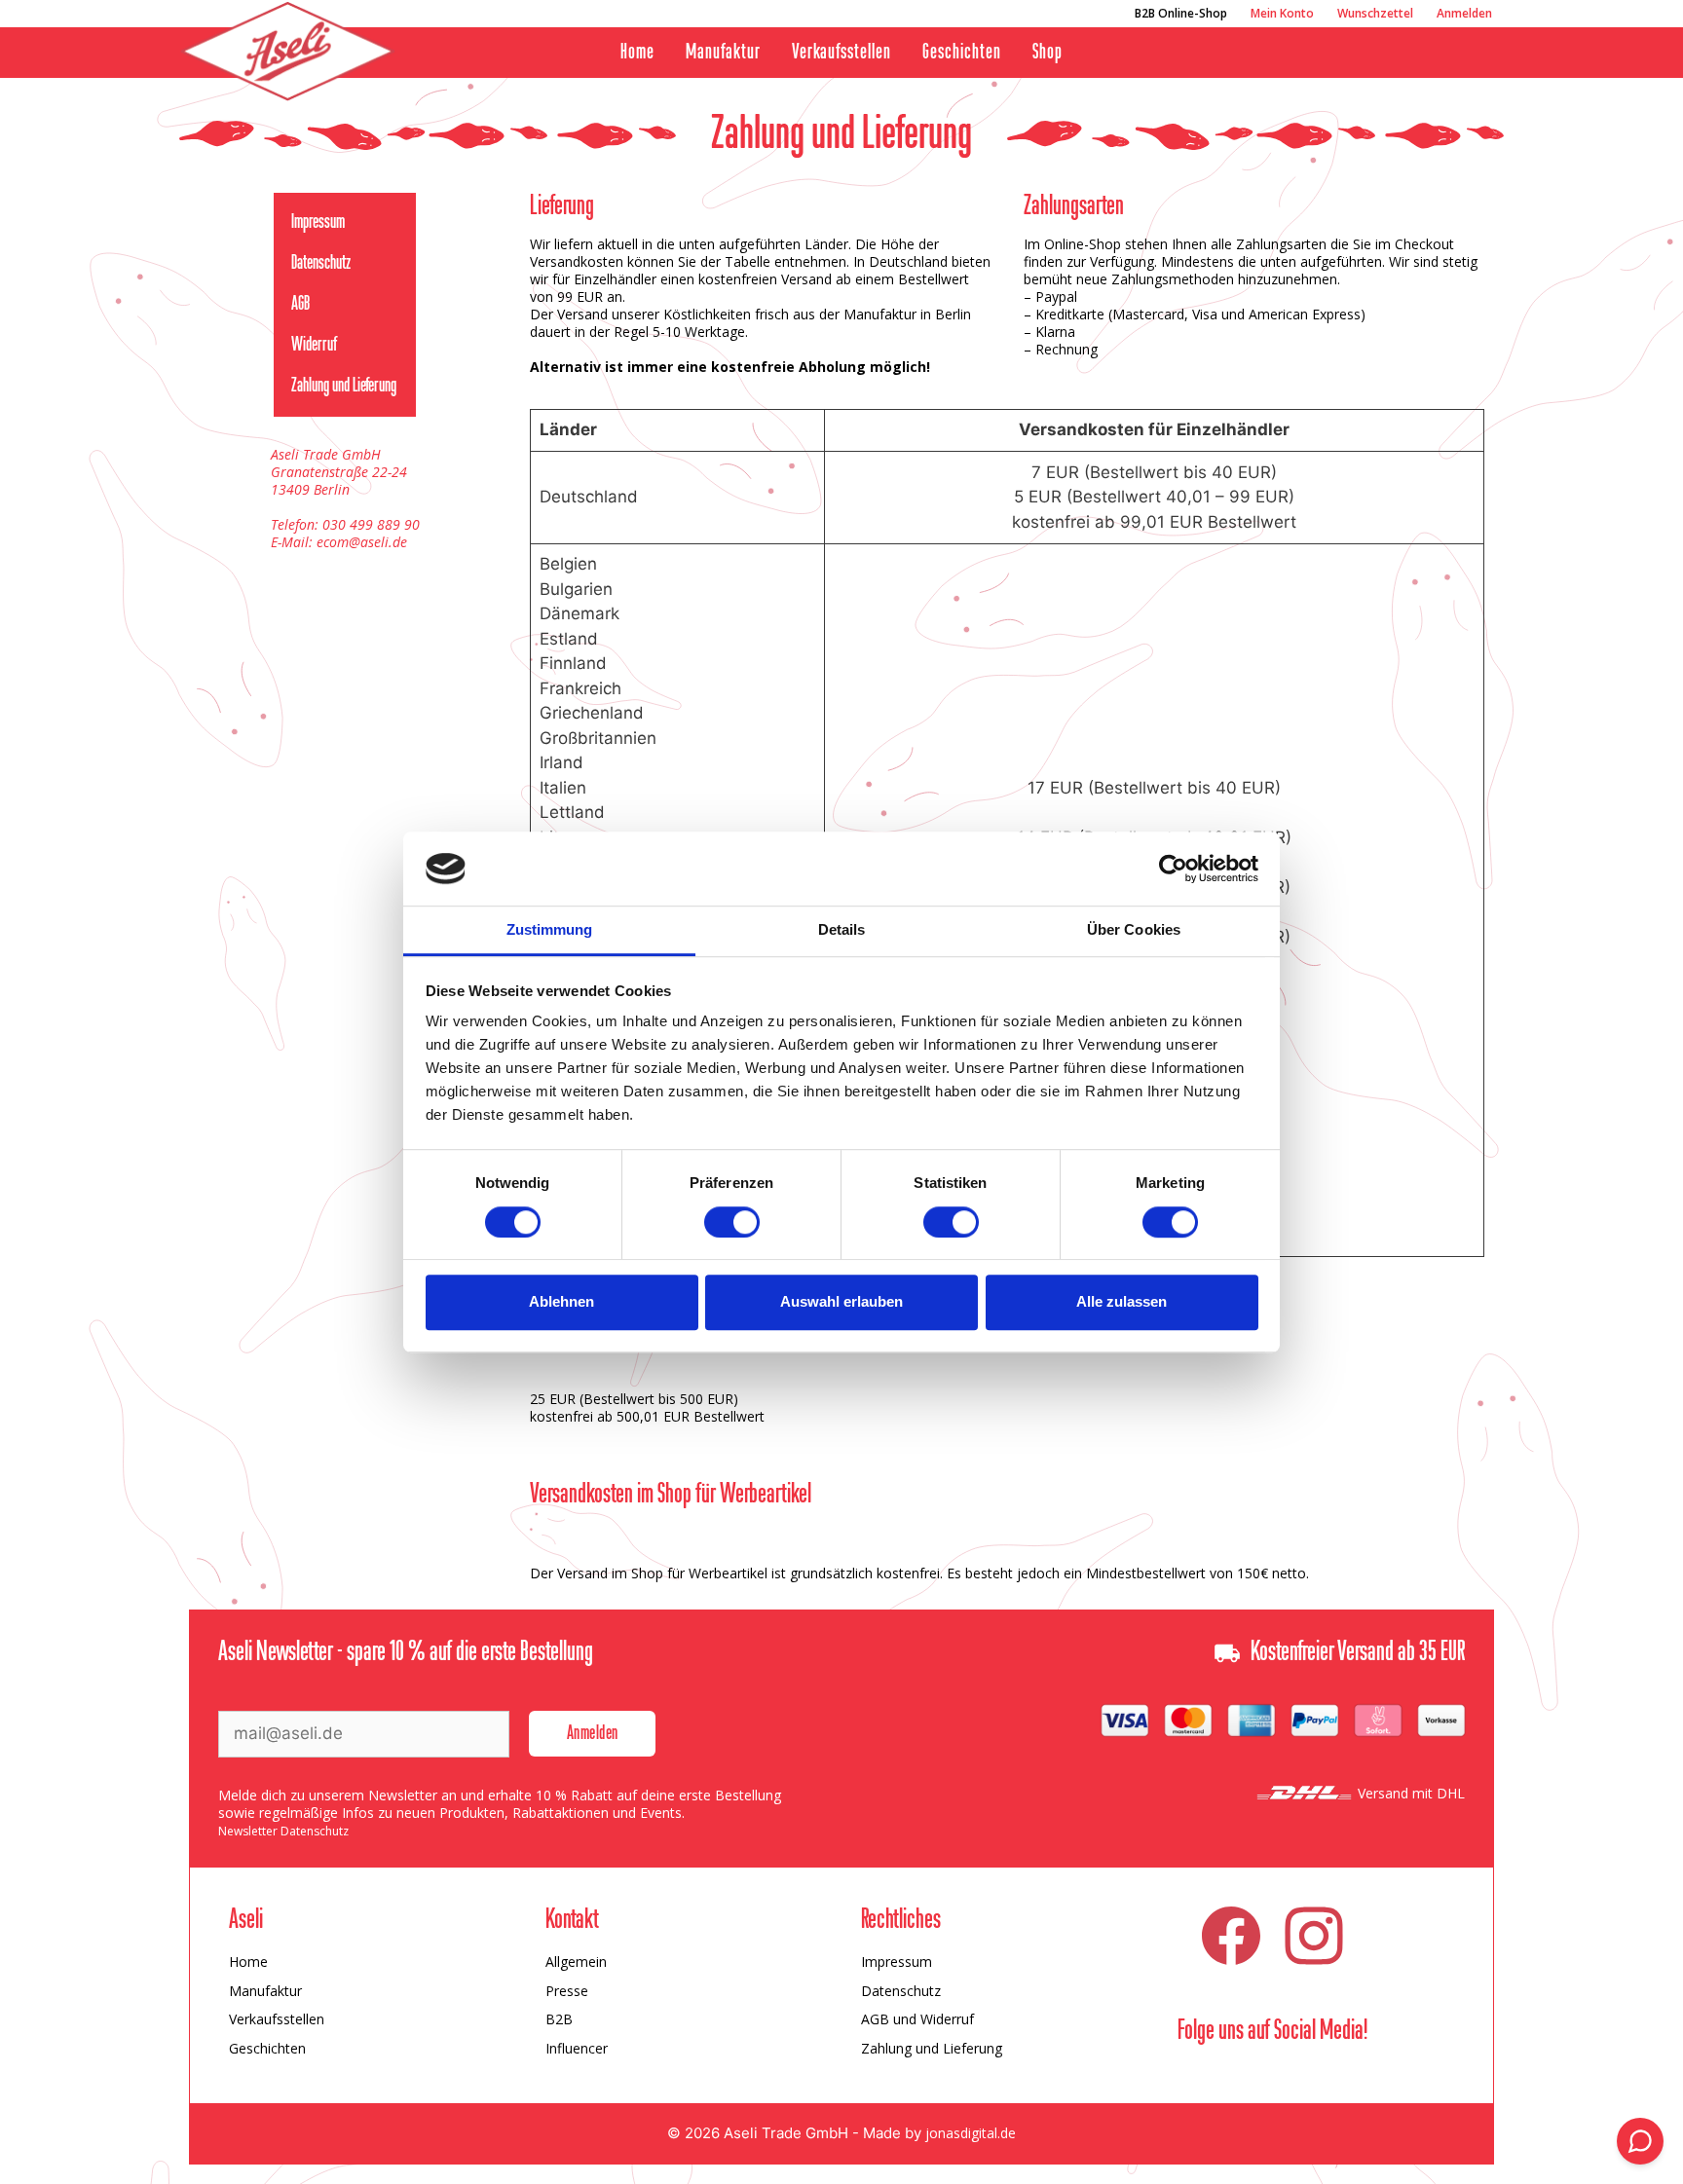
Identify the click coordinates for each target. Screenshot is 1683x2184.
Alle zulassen (1122, 1301)
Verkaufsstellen (841, 53)
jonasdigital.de (971, 2133)
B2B (559, 2019)
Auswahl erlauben (841, 1301)
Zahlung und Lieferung (344, 387)
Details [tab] (842, 930)
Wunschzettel (1375, 13)
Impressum (318, 223)
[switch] (732, 1222)
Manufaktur (723, 53)
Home (637, 53)
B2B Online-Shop (1181, 13)
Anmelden (1464, 13)
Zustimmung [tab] (550, 930)
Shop (1047, 53)
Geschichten (962, 53)
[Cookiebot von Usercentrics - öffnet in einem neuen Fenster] (1173, 869)
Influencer (577, 2048)
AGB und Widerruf (917, 2019)
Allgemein (576, 1962)
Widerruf (314, 346)
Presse (567, 1991)
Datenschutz (321, 264)
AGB (300, 305)
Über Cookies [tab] (1134, 930)
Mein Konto (1282, 13)
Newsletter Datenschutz (283, 1831)
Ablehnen (561, 1301)
